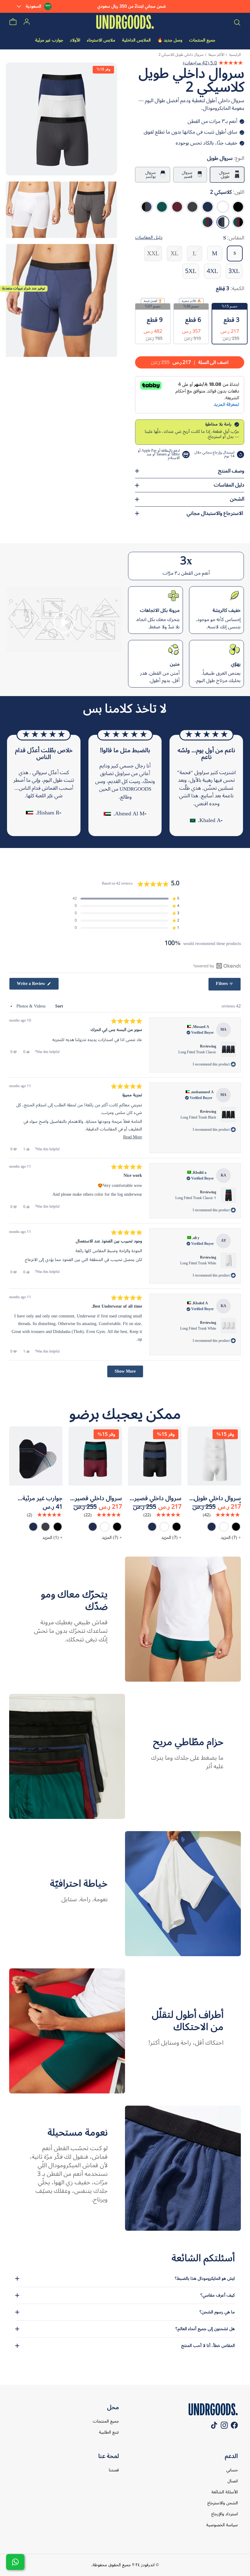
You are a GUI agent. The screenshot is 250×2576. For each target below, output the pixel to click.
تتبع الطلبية (109, 2432)
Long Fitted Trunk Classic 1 (196, 1198)
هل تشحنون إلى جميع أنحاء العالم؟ (205, 2329)
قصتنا (114, 2470)
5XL (191, 271)
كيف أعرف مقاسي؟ (218, 2295)
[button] (64, 622)
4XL (212, 271)
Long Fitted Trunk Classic (197, 1052)
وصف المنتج (231, 471)
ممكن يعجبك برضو (125, 1414)
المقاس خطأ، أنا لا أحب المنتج (208, 2346)
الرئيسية (235, 55)
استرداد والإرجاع (225, 2514)
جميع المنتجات (106, 2421)
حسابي (232, 2470)
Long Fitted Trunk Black (198, 1117)
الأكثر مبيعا (216, 55)
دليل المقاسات (229, 485)
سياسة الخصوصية (222, 2525)
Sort (59, 1006)
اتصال (233, 2481)
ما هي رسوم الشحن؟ (217, 2312)
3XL (234, 271)
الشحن (237, 499)
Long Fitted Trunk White (198, 1263)
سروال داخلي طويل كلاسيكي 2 (181, 55)
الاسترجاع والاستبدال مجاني (215, 513)
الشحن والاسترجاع (223, 2503)
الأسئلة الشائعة (225, 2492)
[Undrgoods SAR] (125, 22)
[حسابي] (27, 22)
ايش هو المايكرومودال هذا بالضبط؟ (205, 2278)
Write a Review (28, 984)
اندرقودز (147, 2565)
